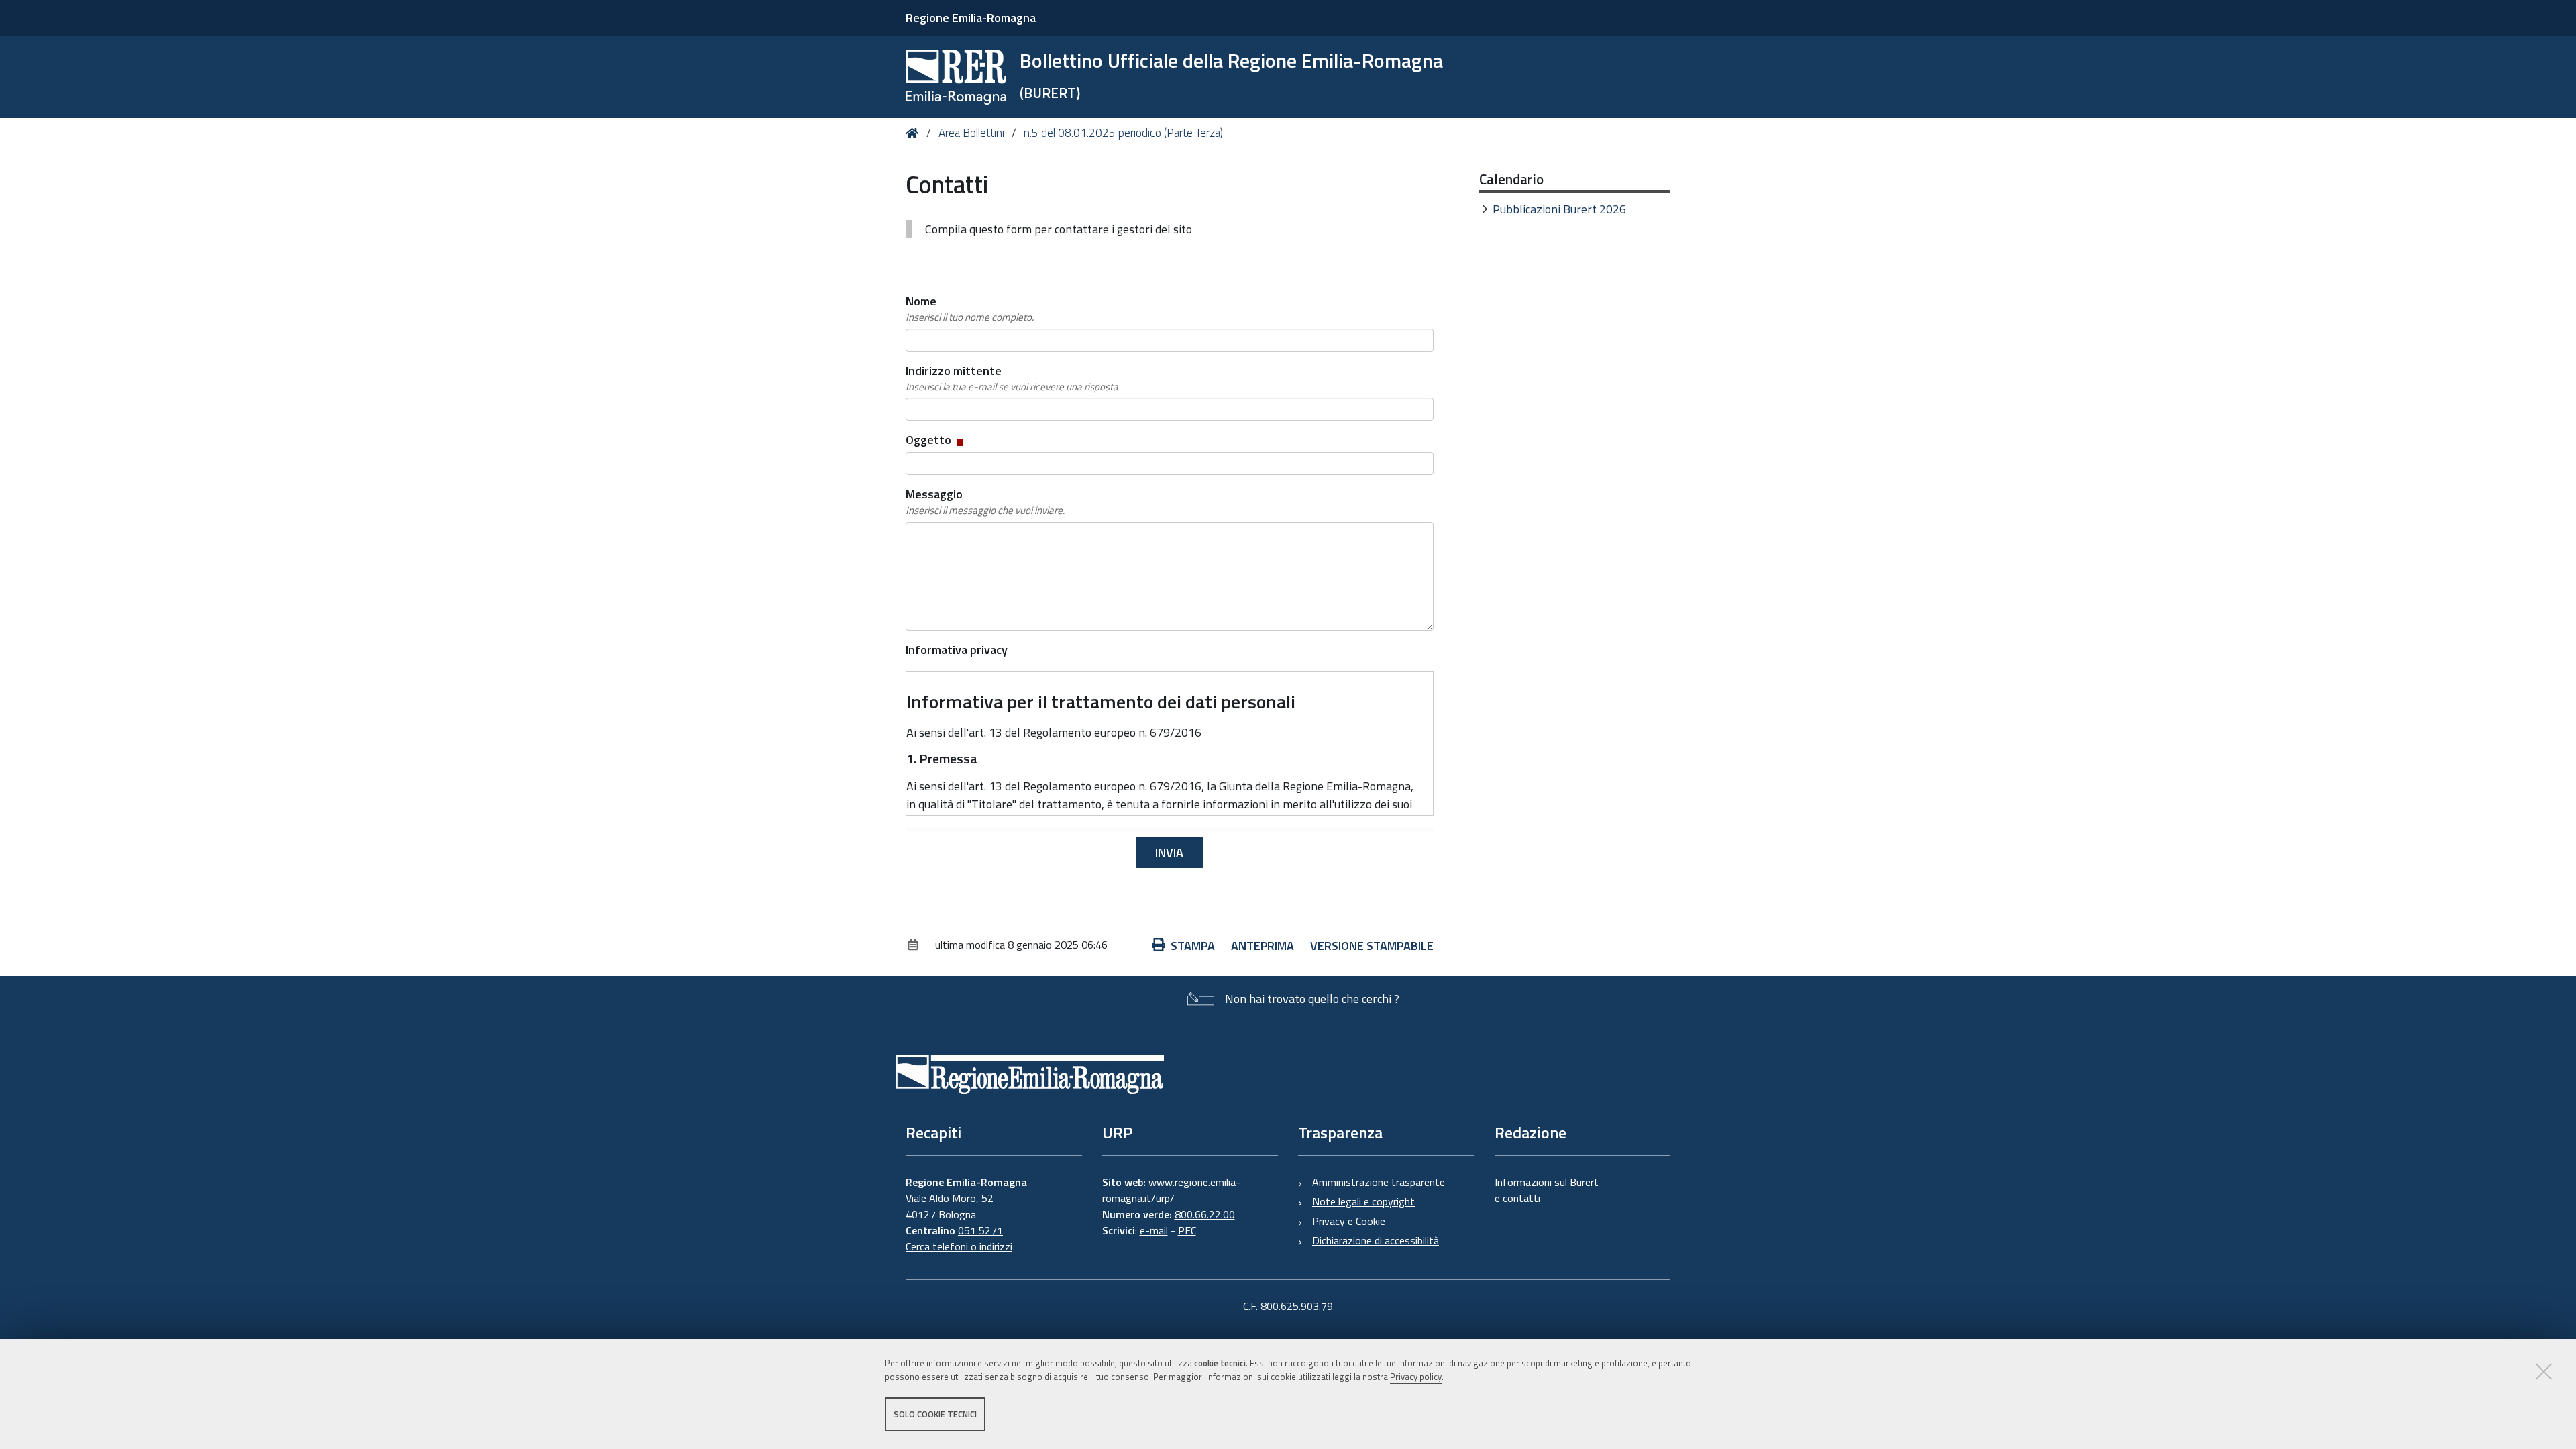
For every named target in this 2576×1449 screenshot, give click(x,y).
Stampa (1193, 946)
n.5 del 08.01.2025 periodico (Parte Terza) (1123, 133)
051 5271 (980, 1230)
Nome (970, 308)
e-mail (1154, 1230)
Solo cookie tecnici (935, 1414)
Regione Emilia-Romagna (971, 18)
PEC (1187, 1230)
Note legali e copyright (1363, 1201)
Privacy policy (1416, 1377)
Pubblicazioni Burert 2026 (1559, 209)
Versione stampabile (1372, 946)
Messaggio (985, 501)
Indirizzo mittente (1012, 378)
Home (915, 133)
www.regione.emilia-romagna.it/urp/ (1171, 1190)
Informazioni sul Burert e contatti (1547, 1190)
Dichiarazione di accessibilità (1376, 1240)
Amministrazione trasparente (1379, 1182)
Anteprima (1263, 946)
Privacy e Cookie (1349, 1221)
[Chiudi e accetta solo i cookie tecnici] (2544, 1371)
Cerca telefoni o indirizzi (959, 1246)
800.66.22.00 (1205, 1214)
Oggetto (935, 440)
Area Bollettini (971, 133)
